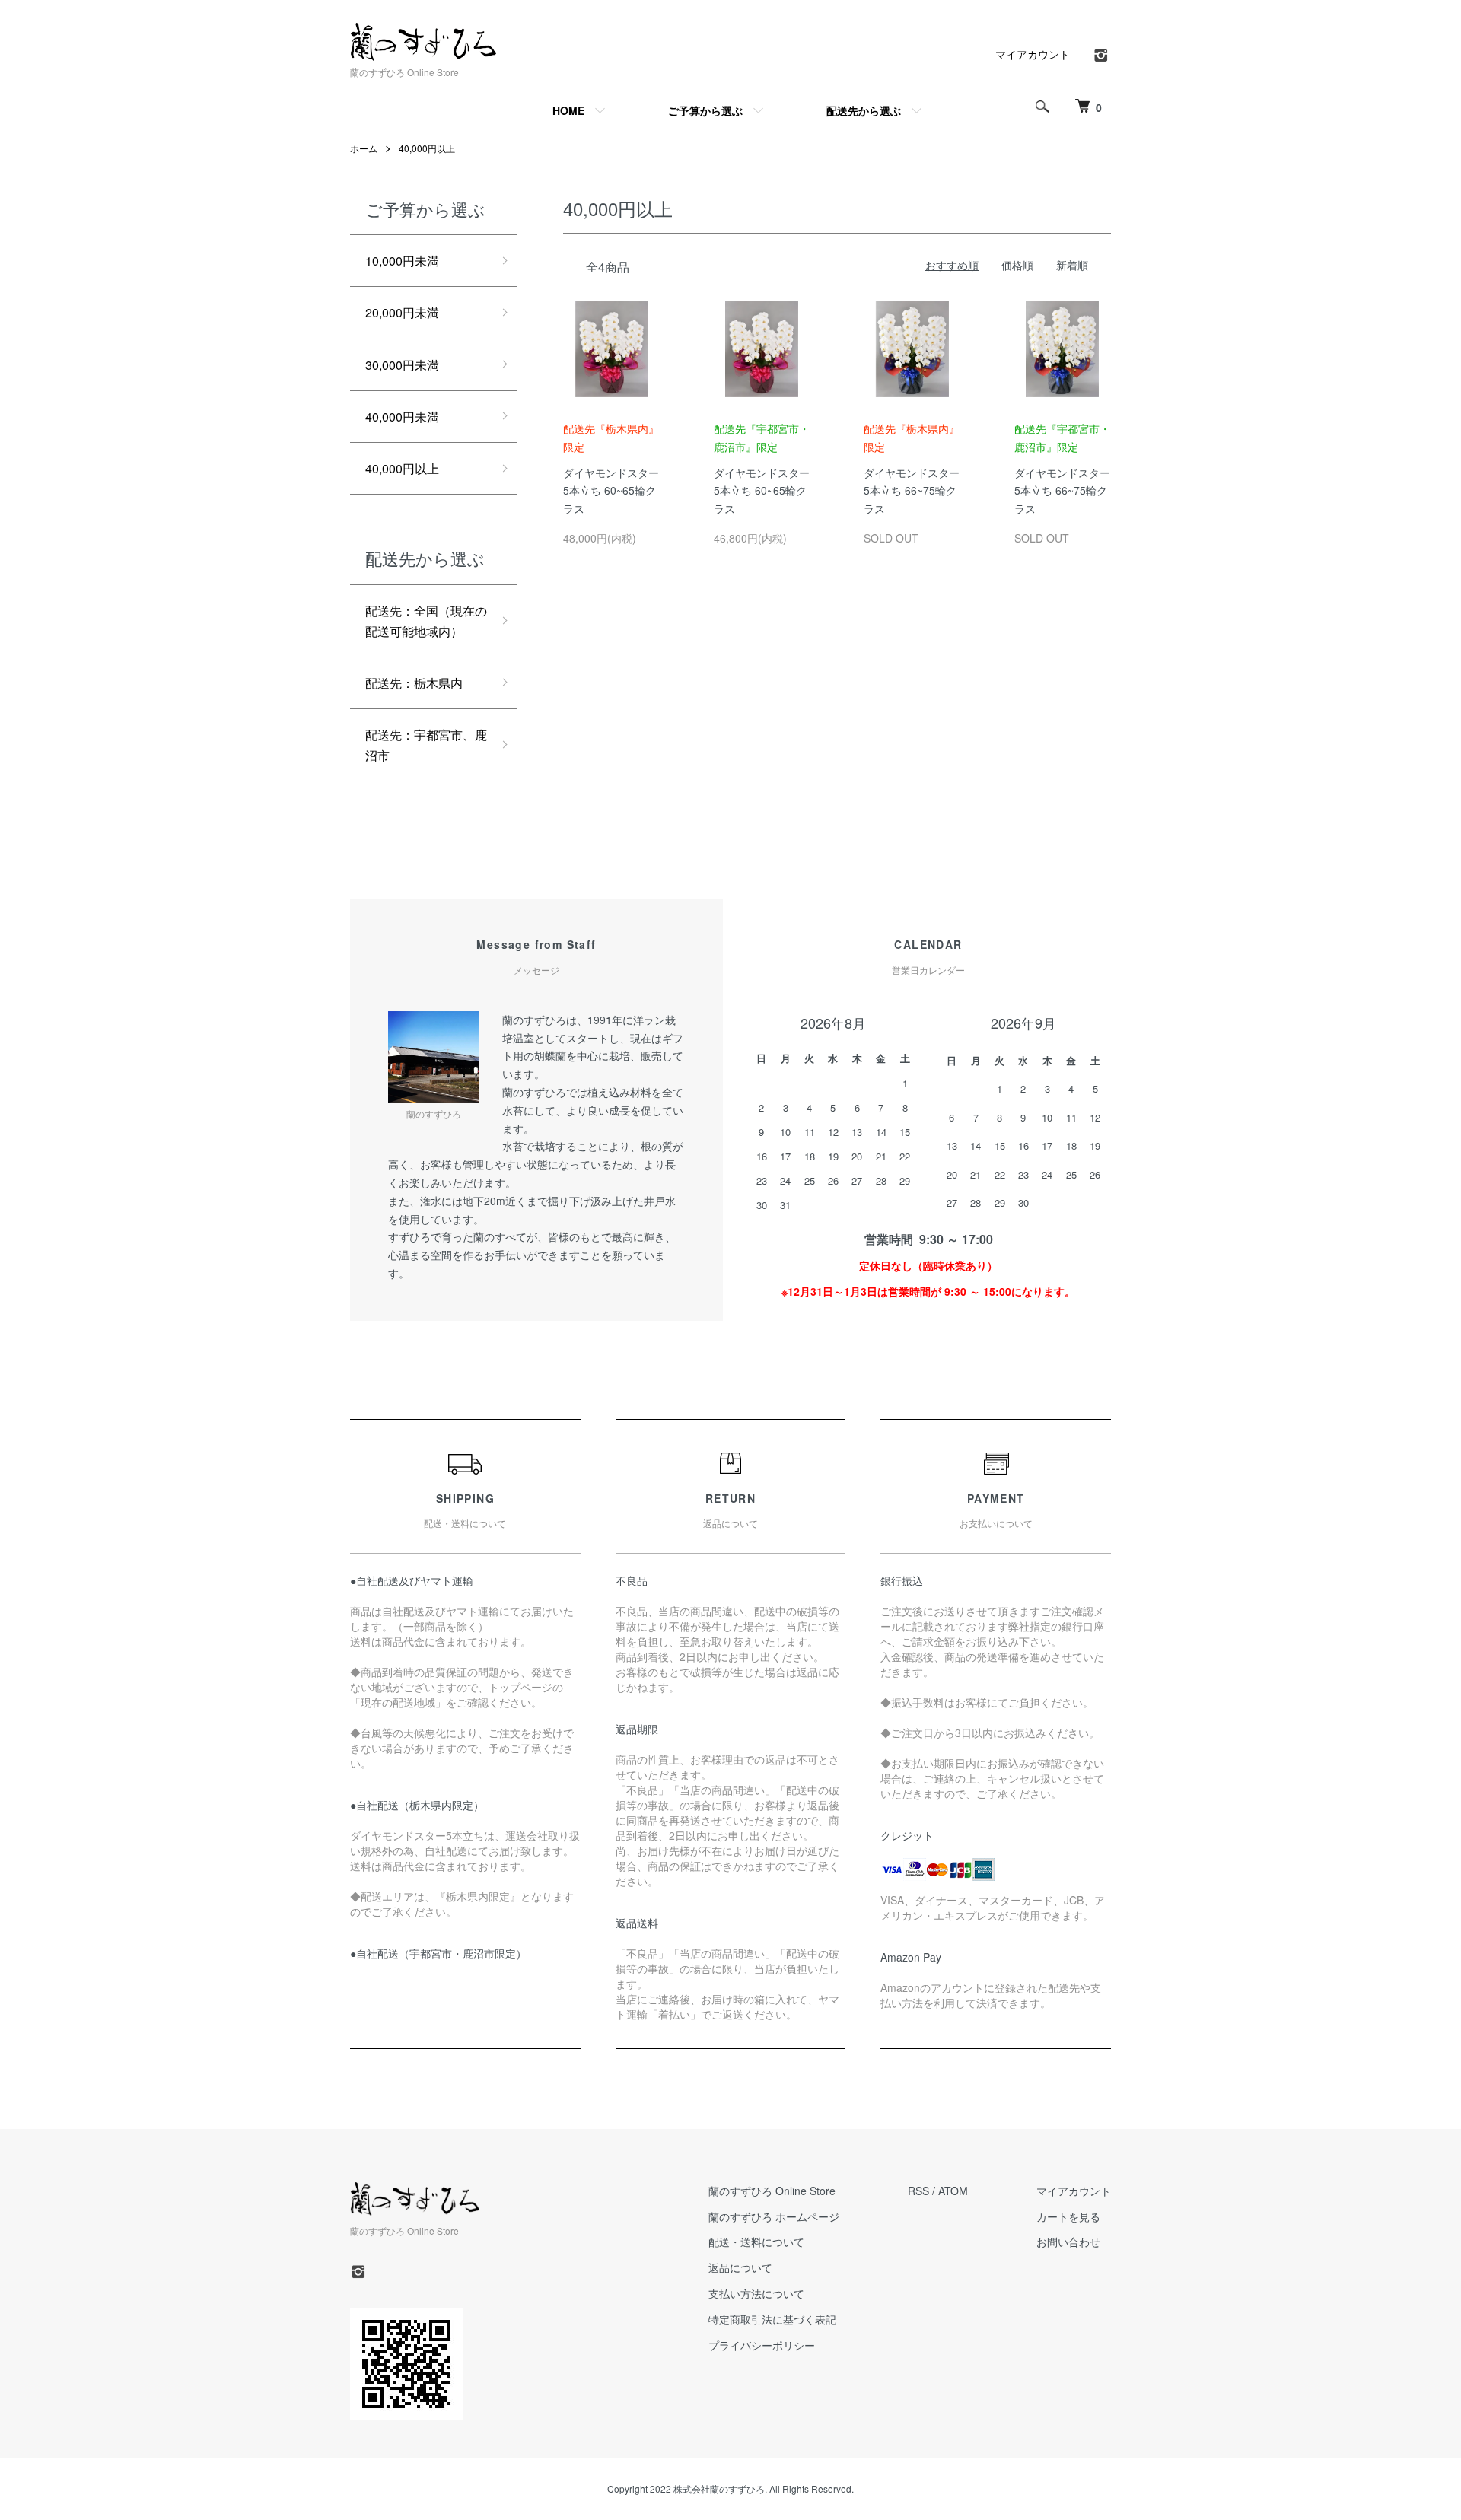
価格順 (1017, 265)
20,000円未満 (402, 312)
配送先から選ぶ (864, 110)
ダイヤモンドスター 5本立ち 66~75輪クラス (912, 468)
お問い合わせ (1068, 2242)
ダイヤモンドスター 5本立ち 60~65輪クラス (611, 468)
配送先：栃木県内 (414, 683)
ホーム (364, 148)
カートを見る (1068, 2216)
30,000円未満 (402, 365)
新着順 (1072, 265)
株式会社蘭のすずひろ (719, 2488)
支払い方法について (756, 2293)
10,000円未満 (402, 261)
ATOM (953, 2191)
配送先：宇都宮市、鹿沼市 (426, 745)
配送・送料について (756, 2242)
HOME (568, 110)
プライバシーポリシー (762, 2345)
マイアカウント (1033, 54)
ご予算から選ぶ (705, 110)
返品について (740, 2267)
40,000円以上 (427, 148)
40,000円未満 (402, 417)
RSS (918, 2191)
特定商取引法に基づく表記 (772, 2319)
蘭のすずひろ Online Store (772, 2191)
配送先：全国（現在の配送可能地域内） (426, 621)
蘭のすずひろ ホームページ (774, 2216)
